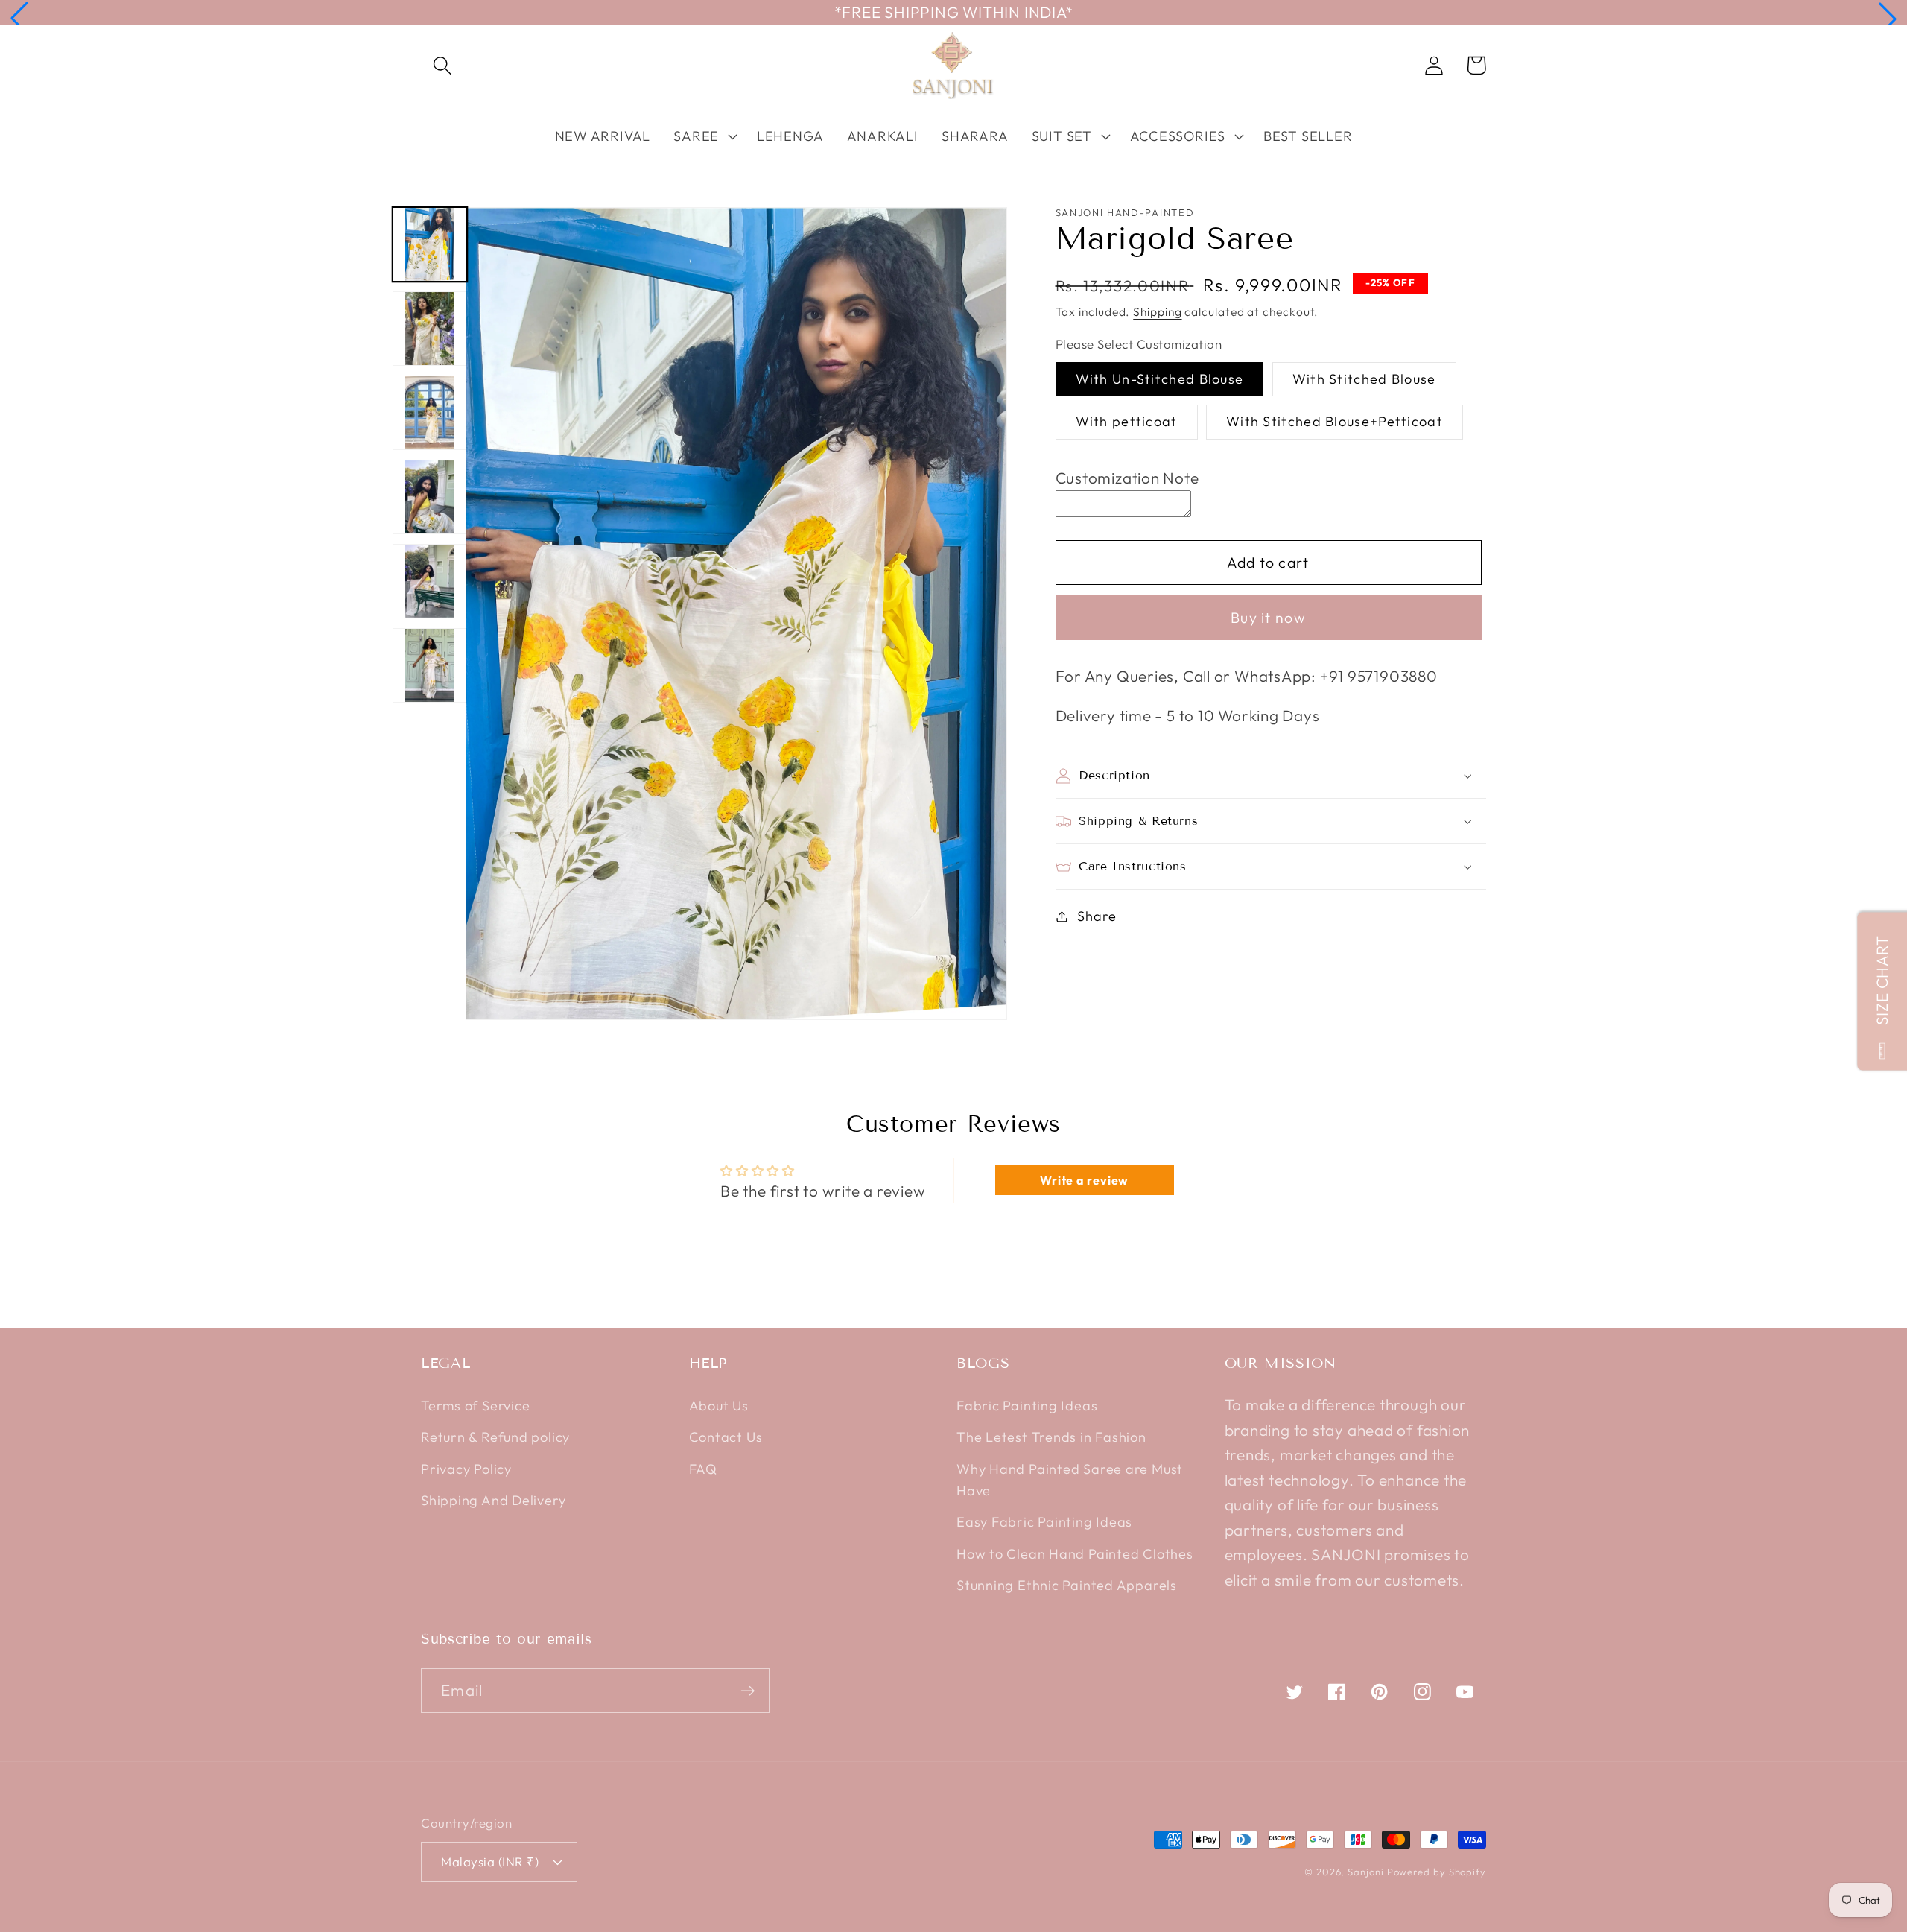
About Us (719, 1406)
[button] (19, 19)
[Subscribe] (748, 1691)
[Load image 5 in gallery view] (430, 581)
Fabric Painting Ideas (1027, 1406)
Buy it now (1268, 617)
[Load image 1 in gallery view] (430, 244)
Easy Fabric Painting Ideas (1044, 1522)
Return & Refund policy (495, 1437)
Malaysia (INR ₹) (490, 1862)
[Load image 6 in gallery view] (430, 665)
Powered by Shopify (1437, 1872)
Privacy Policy (466, 1469)
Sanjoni (1365, 1872)
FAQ (703, 1469)
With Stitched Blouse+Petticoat (1335, 421)
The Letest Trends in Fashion (1051, 1437)
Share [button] (1097, 916)
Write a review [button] (1084, 1180)
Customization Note (1127, 478)
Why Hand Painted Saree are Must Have (1070, 1480)
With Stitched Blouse (1364, 379)
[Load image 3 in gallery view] (430, 413)
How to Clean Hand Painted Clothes (1075, 1554)
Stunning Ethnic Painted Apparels (1067, 1585)
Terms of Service (475, 1406)
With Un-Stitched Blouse (1160, 379)
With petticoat (1127, 421)
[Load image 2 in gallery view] (430, 329)
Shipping (1157, 311)
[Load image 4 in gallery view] (430, 497)
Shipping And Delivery (493, 1500)
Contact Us (726, 1437)
